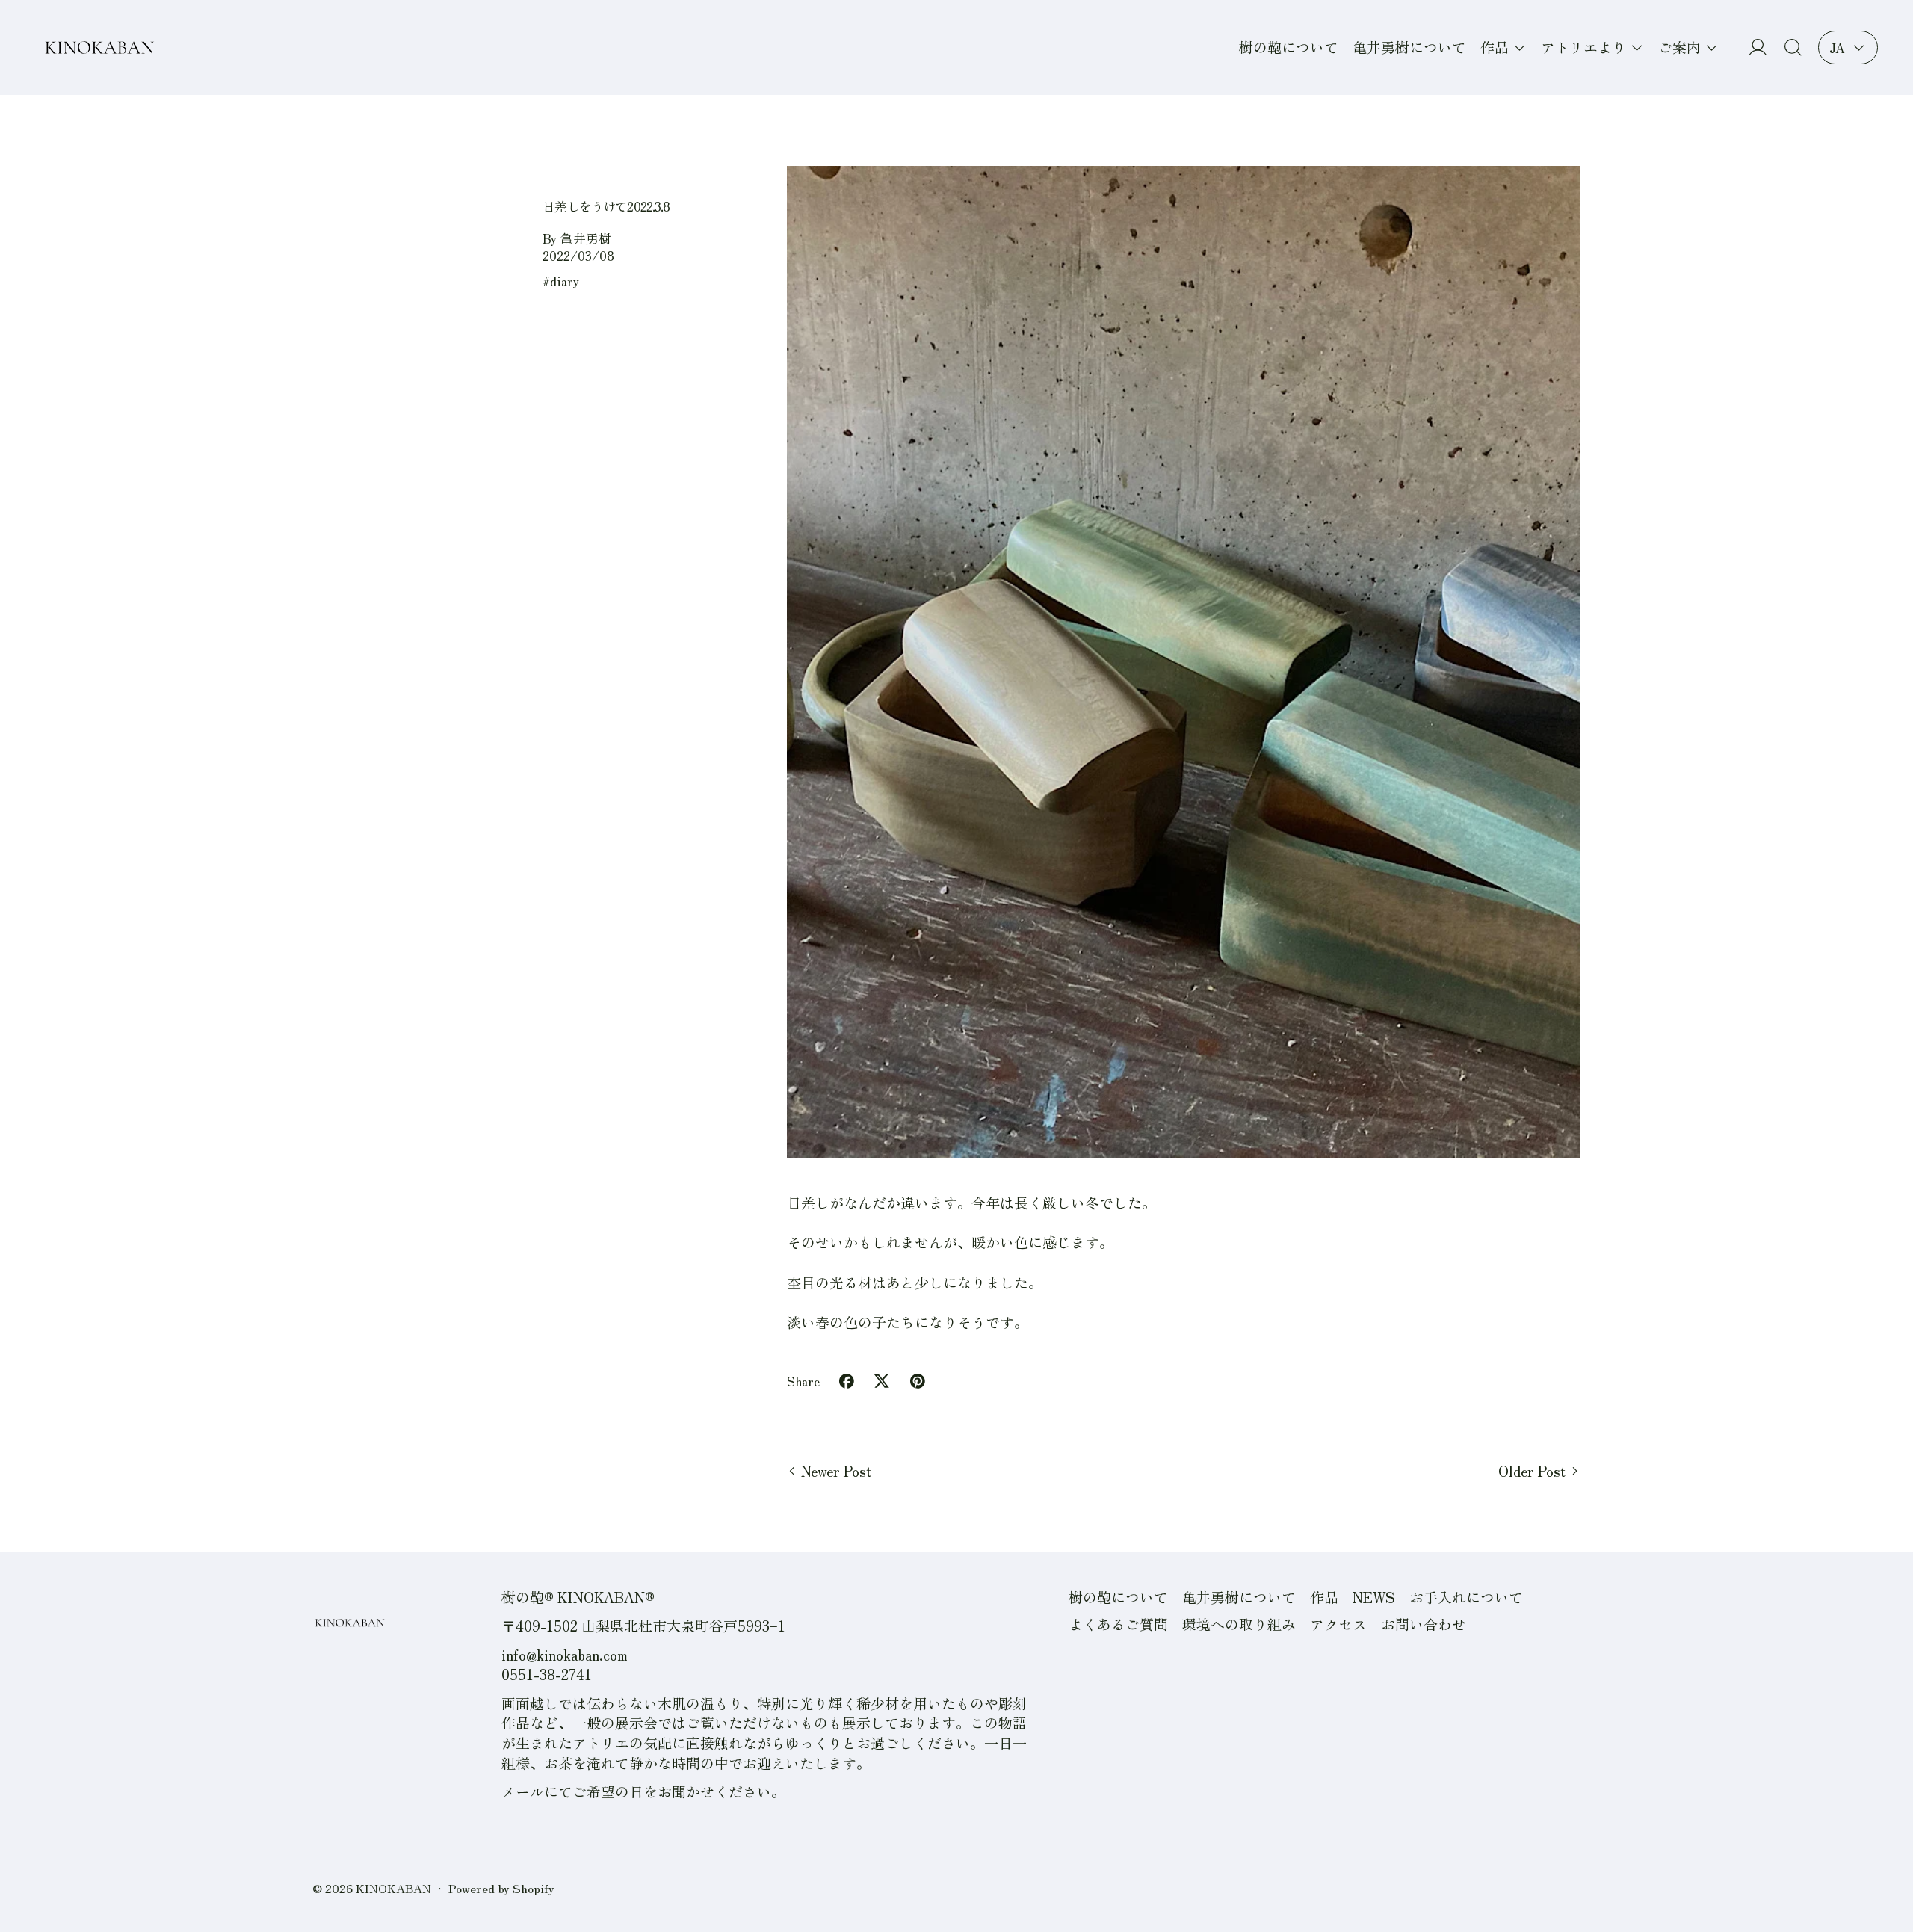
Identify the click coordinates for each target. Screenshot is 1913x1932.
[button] (1793, 47)
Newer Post (836, 1471)
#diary (561, 281)
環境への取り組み (1239, 1624)
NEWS (1374, 1597)
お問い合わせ (1424, 1624)
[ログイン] (1758, 47)
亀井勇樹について (1409, 47)
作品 (1324, 1597)
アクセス (1338, 1624)
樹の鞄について (1289, 47)
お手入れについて (1466, 1597)
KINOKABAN (393, 1888)
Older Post (1532, 1471)
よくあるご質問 (1118, 1624)
